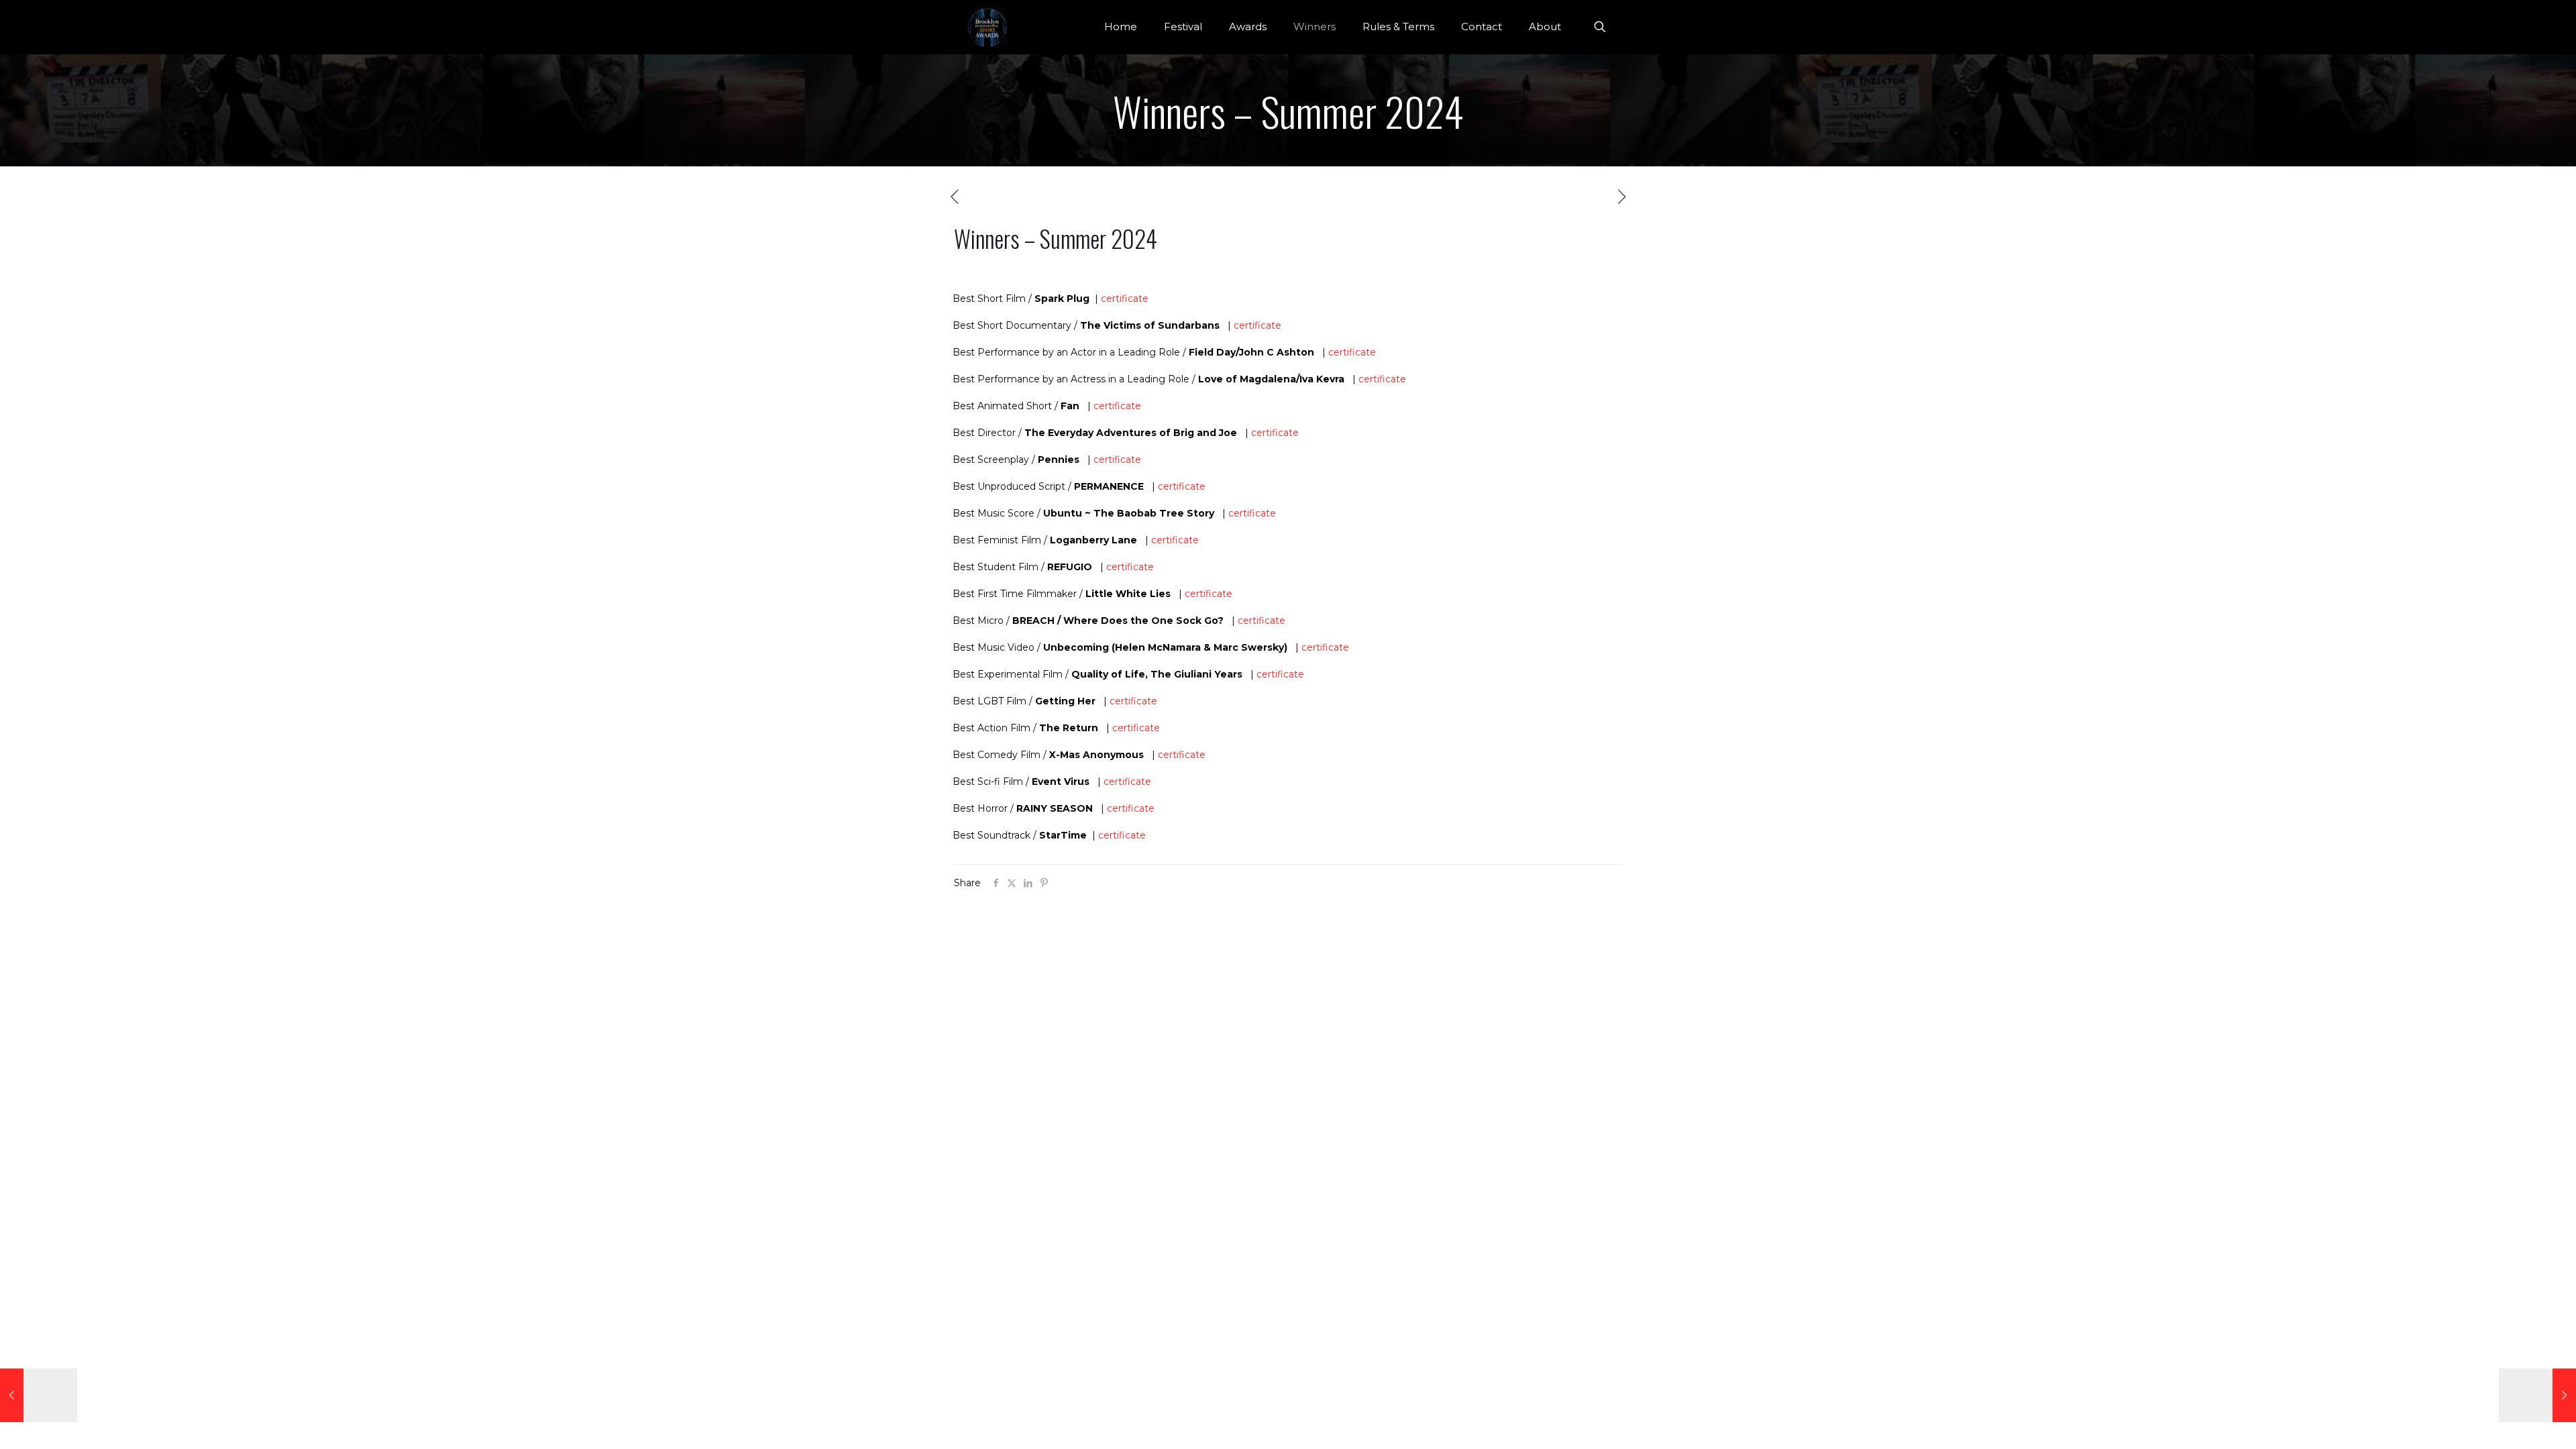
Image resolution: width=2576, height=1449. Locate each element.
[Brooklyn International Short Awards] (987, 27)
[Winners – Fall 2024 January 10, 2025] (2537, 1395)
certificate (1125, 299)
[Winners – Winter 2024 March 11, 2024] (39, 1395)
